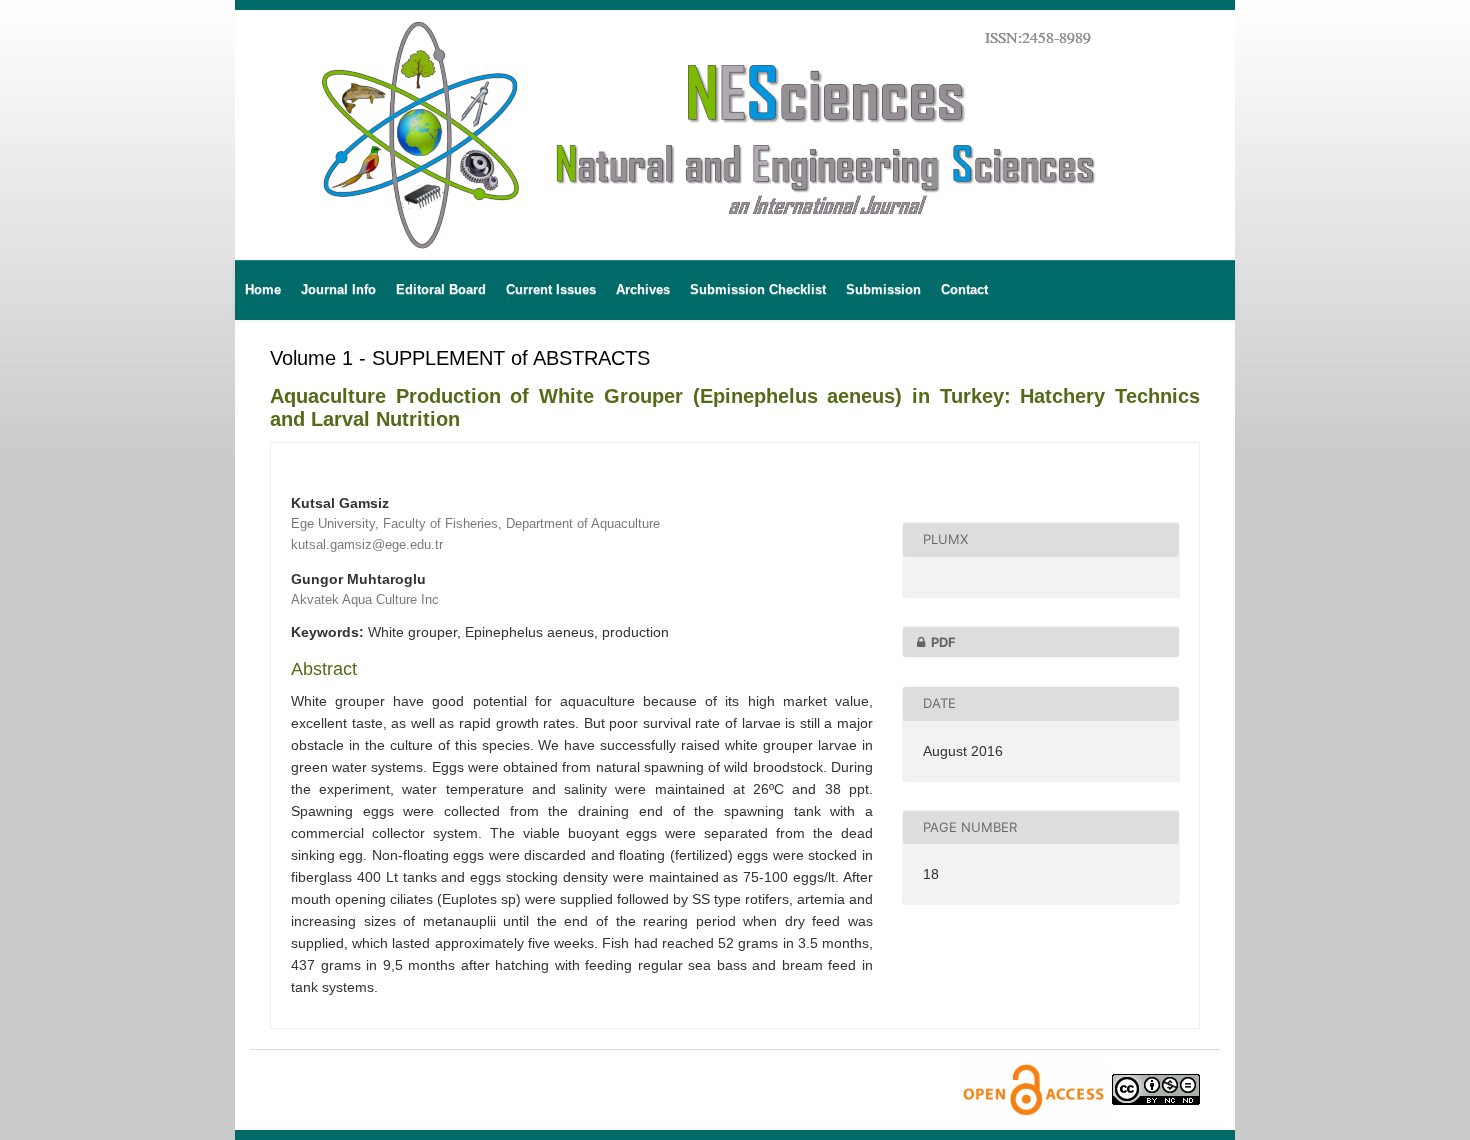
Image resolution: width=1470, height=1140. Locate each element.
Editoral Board (441, 289)
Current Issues (551, 289)
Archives (643, 289)
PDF (943, 642)
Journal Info (338, 289)
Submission (883, 289)
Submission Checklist (758, 289)
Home (263, 289)
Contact (964, 289)
